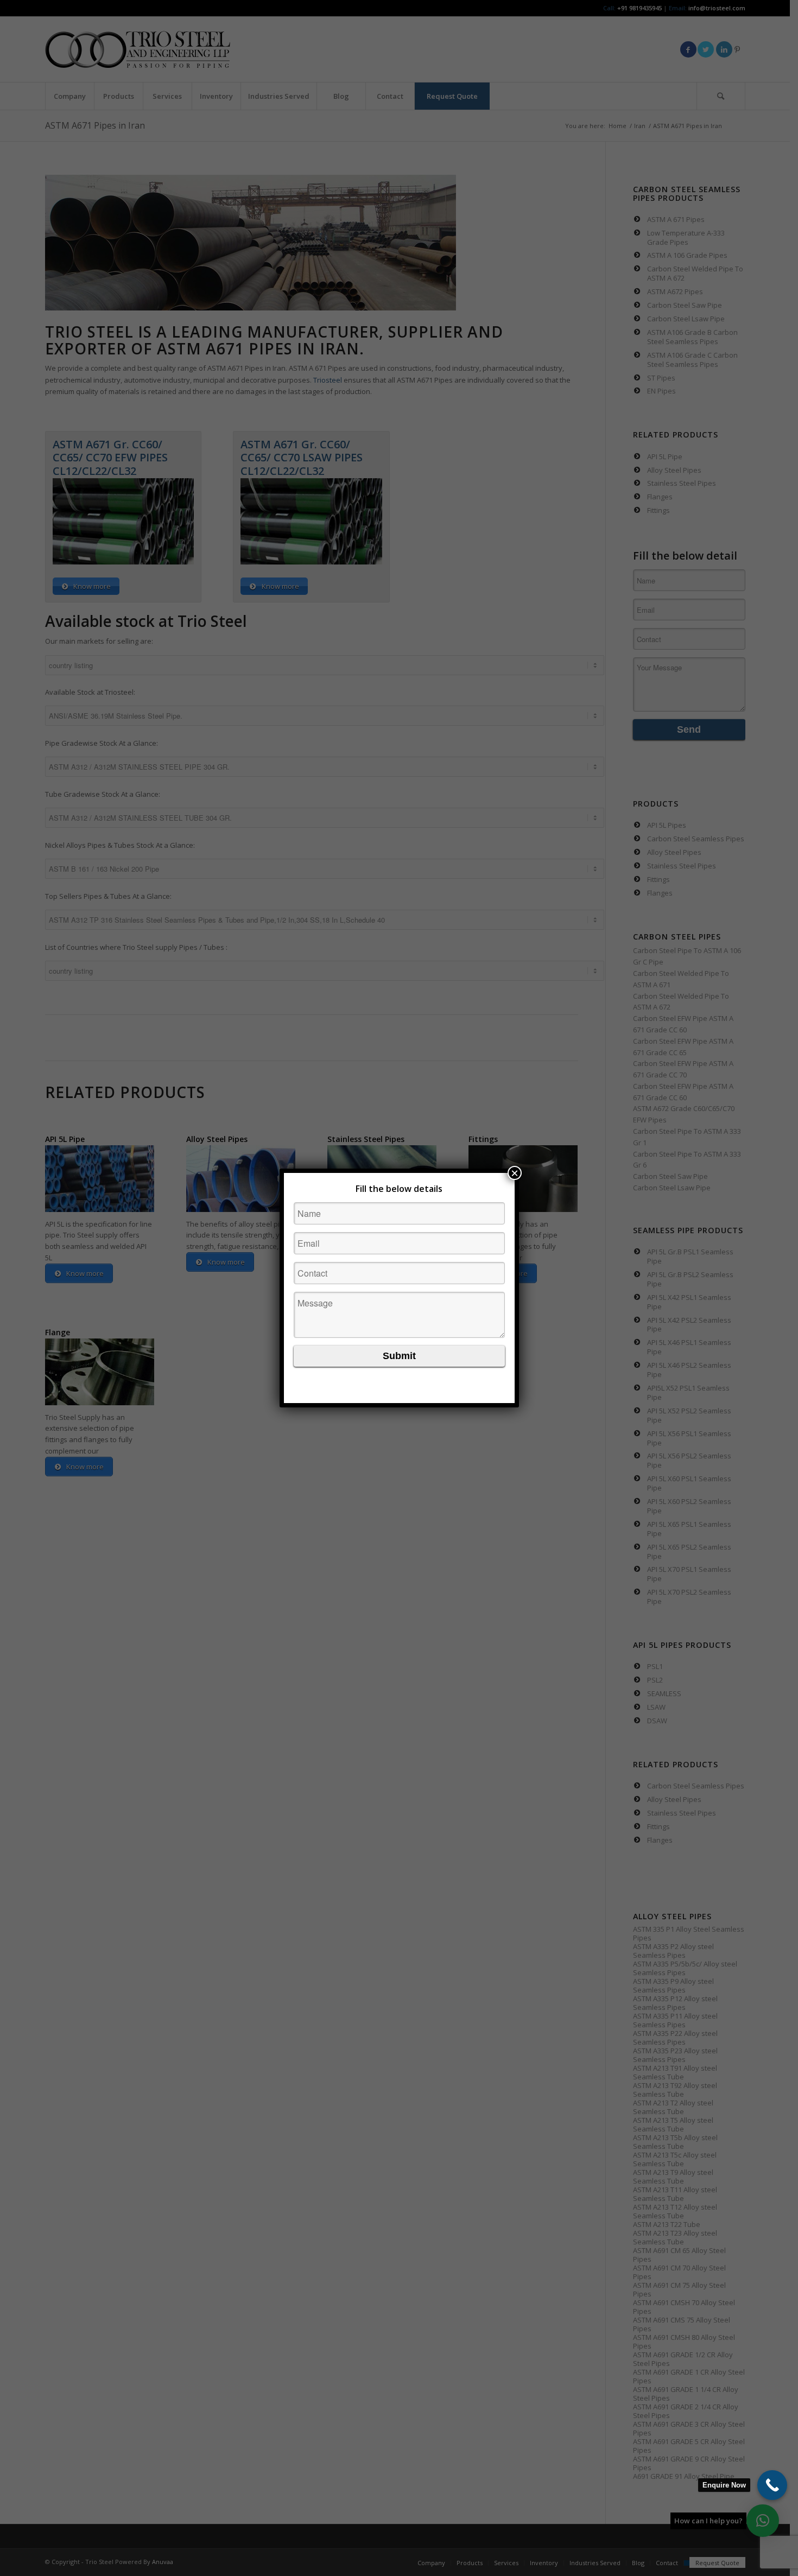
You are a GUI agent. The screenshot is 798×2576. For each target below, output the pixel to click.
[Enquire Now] (772, 2485)
